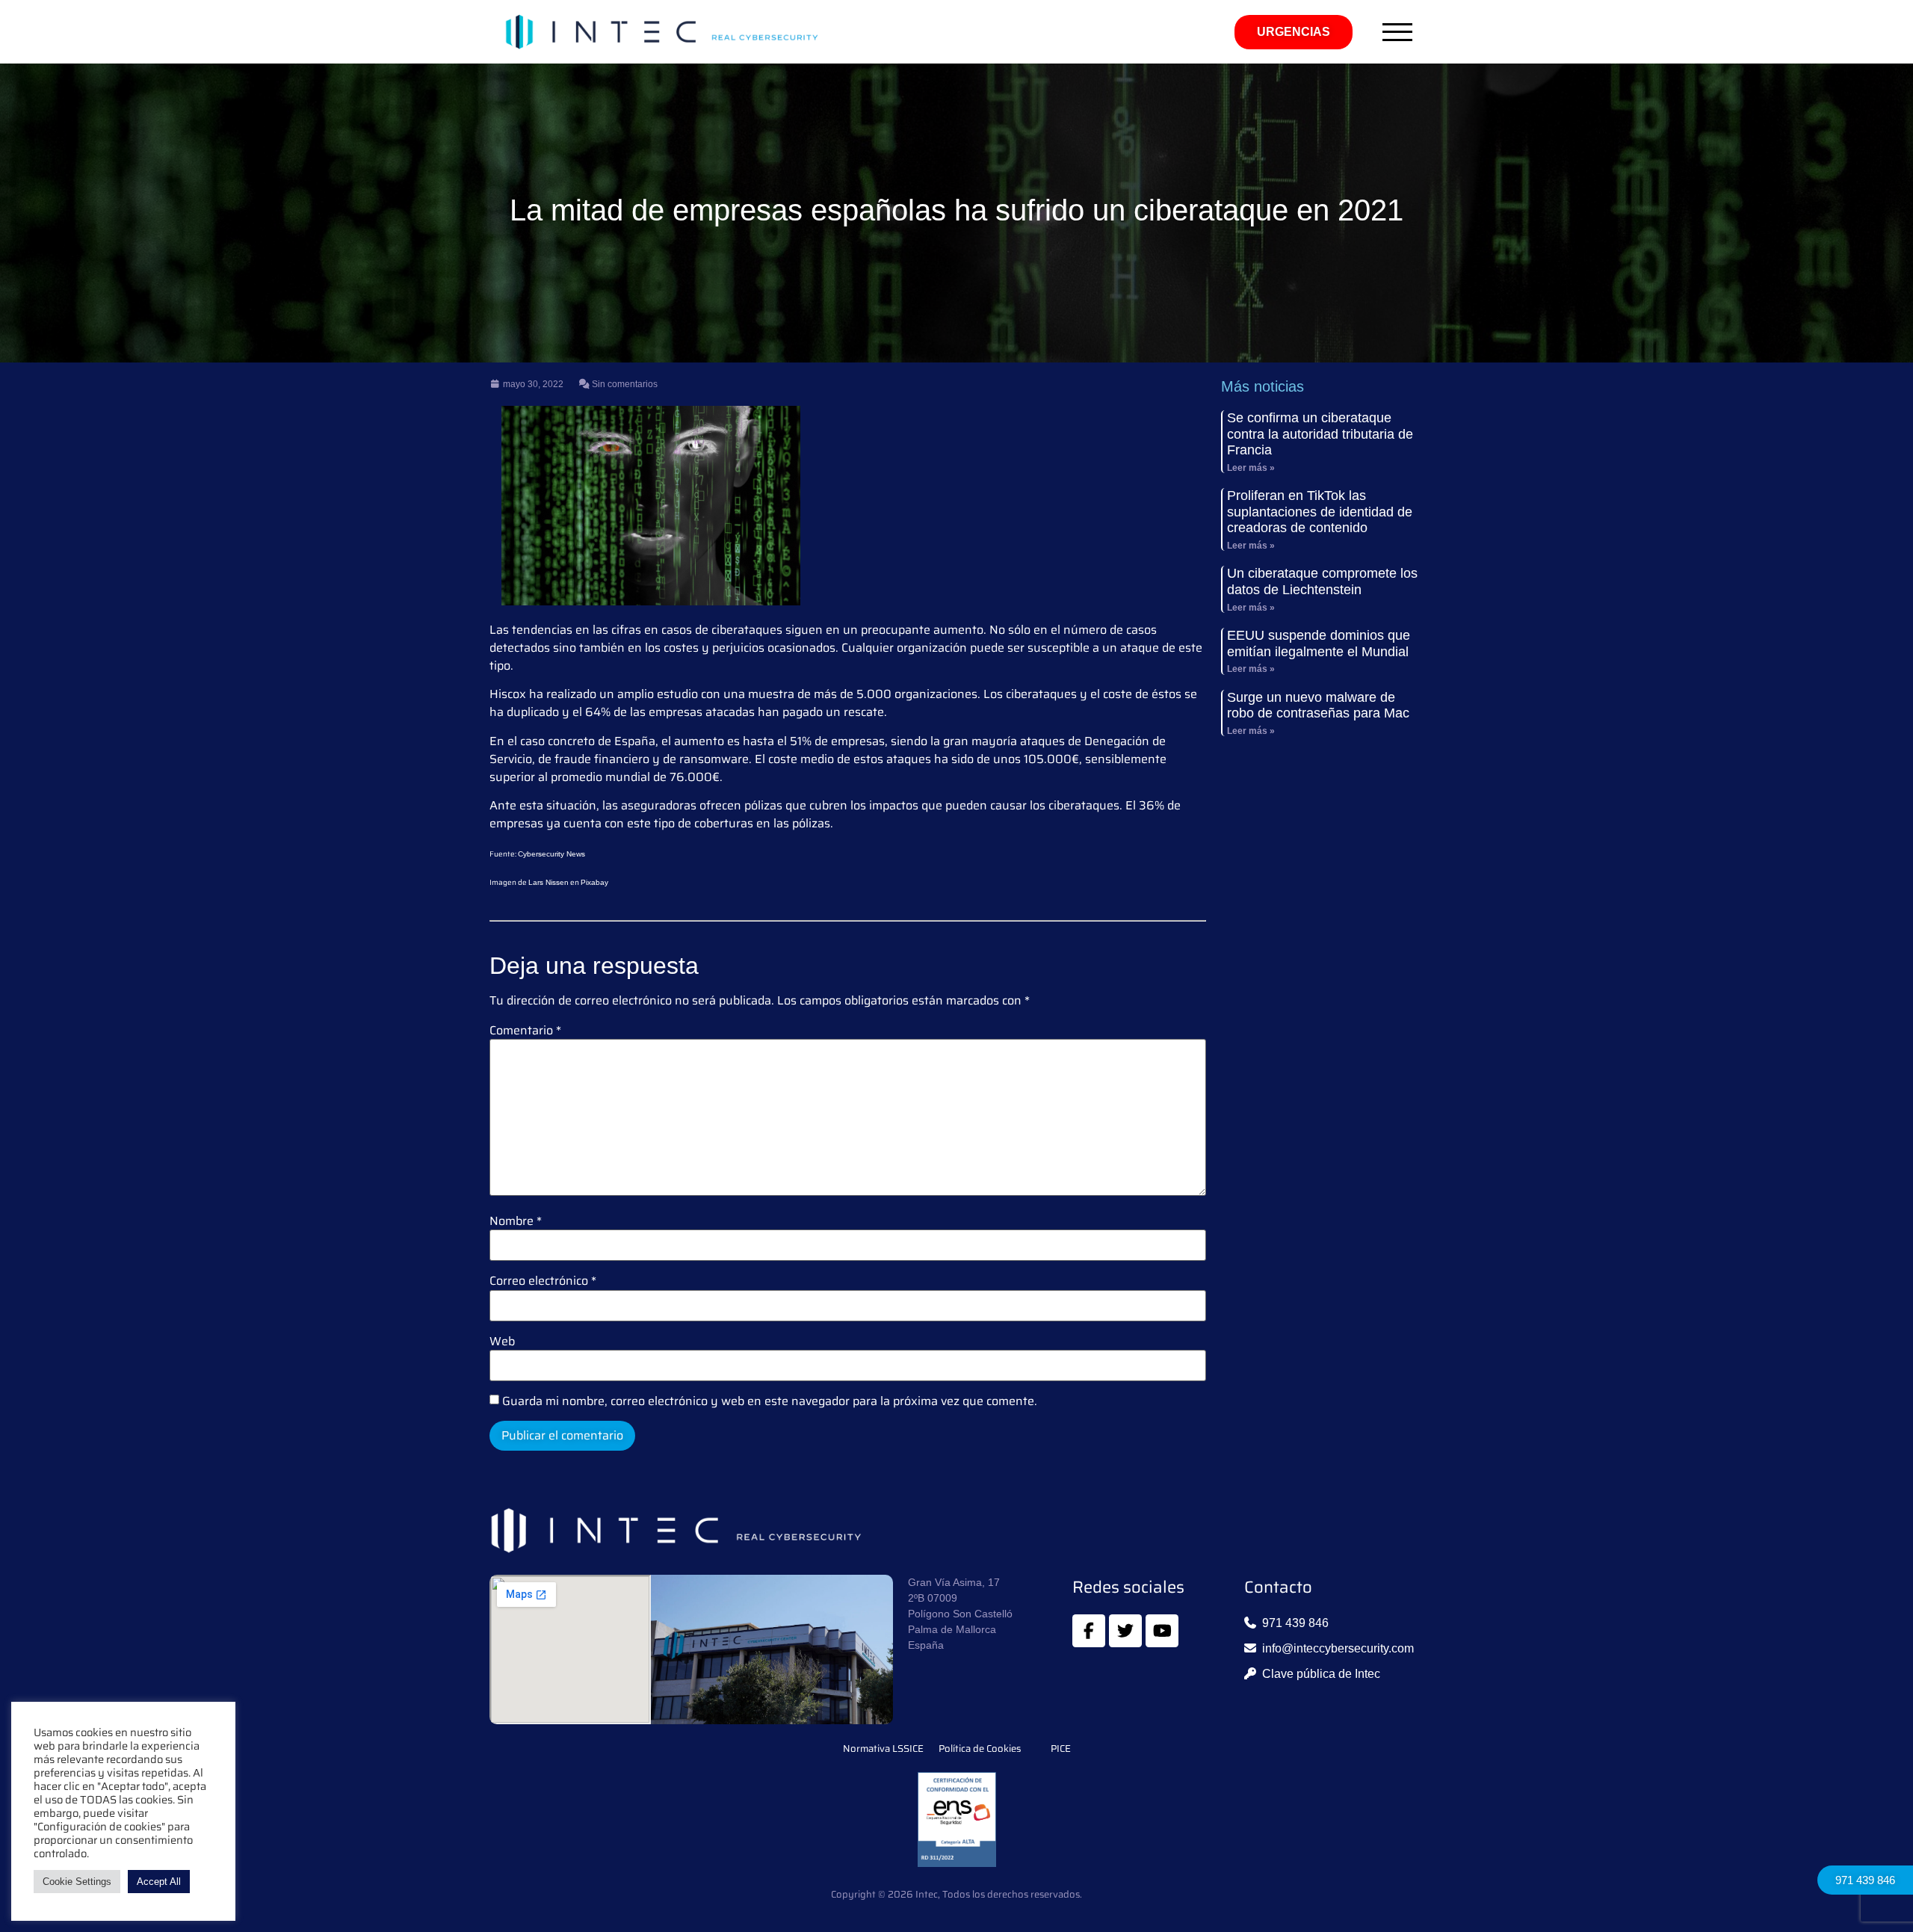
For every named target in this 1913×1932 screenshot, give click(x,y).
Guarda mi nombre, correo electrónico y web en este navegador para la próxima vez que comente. (770, 1401)
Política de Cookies (980, 1749)
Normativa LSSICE (883, 1749)
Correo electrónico (543, 1281)
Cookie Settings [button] (77, 1882)
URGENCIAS (1294, 32)
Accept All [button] (159, 1882)
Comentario (525, 1031)
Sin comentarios (624, 384)
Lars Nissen (548, 882)
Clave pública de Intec (1321, 1674)
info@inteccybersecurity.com (1338, 1648)
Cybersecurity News (551, 854)
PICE (1061, 1749)
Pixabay (594, 882)
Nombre (516, 1221)
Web (502, 1342)
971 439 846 (1865, 1880)
